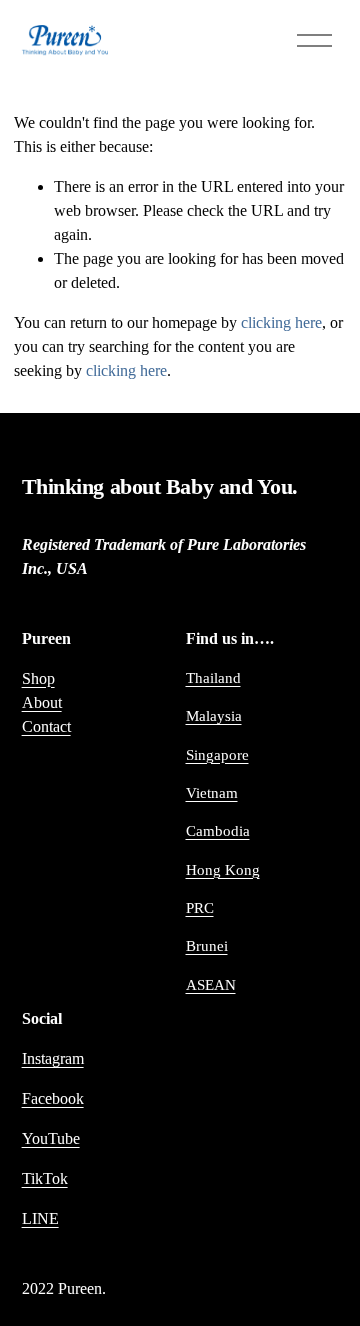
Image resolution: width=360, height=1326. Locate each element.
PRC (200, 908)
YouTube (51, 1138)
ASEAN (211, 985)
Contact (46, 726)
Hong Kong (223, 870)
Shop (38, 678)
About (42, 702)
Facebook (53, 1098)
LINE (40, 1218)
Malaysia (214, 716)
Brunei (207, 946)
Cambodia (218, 831)
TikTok (45, 1178)
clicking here (281, 322)
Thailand (213, 678)
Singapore (217, 755)
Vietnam (212, 793)
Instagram (53, 1058)
